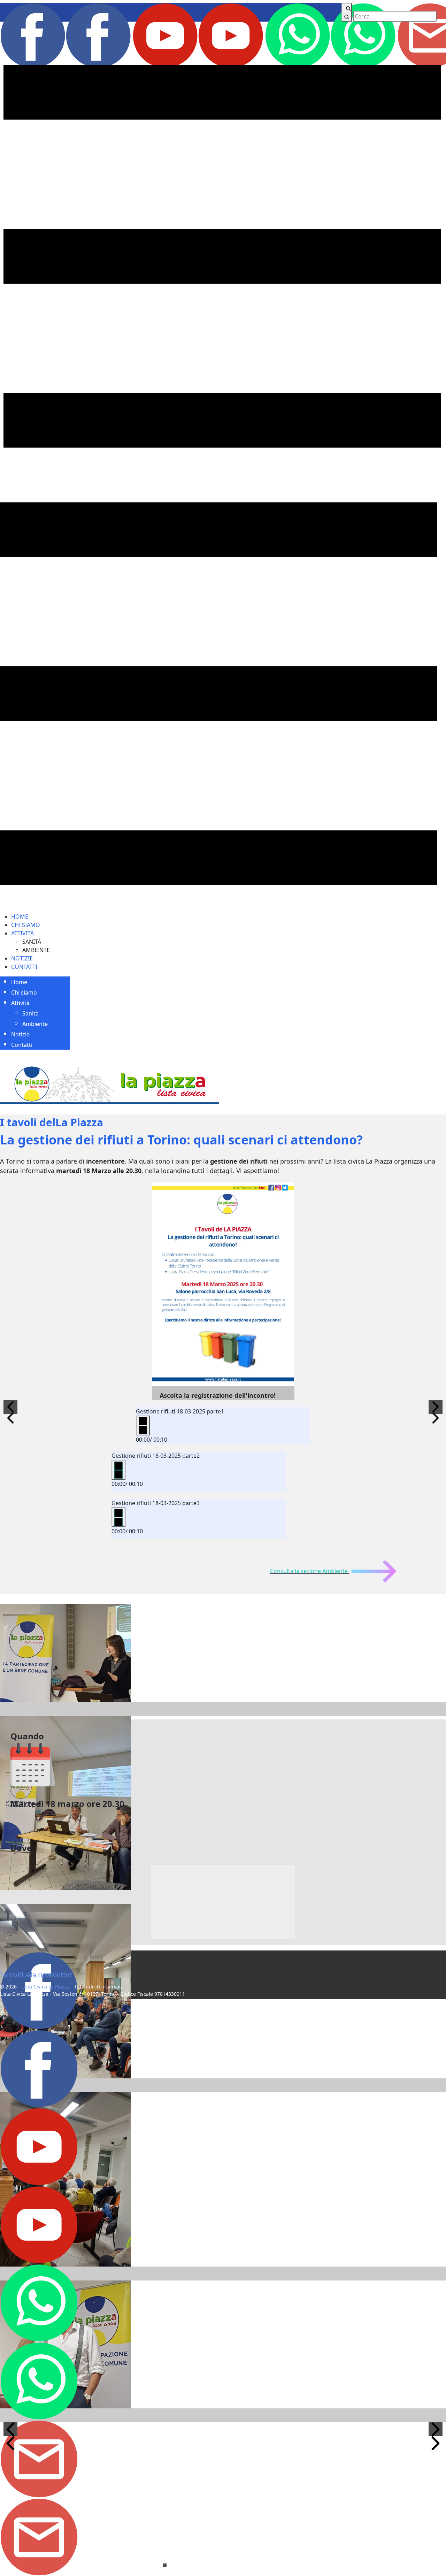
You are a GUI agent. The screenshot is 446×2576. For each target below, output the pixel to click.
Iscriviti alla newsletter (36, 1975)
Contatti (24, 967)
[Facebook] (66, 35)
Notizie (22, 958)
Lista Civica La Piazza (45, 1987)
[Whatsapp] (331, 35)
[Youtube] (199, 35)
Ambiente (36, 950)
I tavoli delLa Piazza (52, 1122)
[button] (10, 1407)
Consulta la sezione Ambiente (309, 1571)
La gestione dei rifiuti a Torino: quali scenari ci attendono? (181, 1140)
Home (20, 917)
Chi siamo (26, 925)
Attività (22, 933)
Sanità (32, 942)
